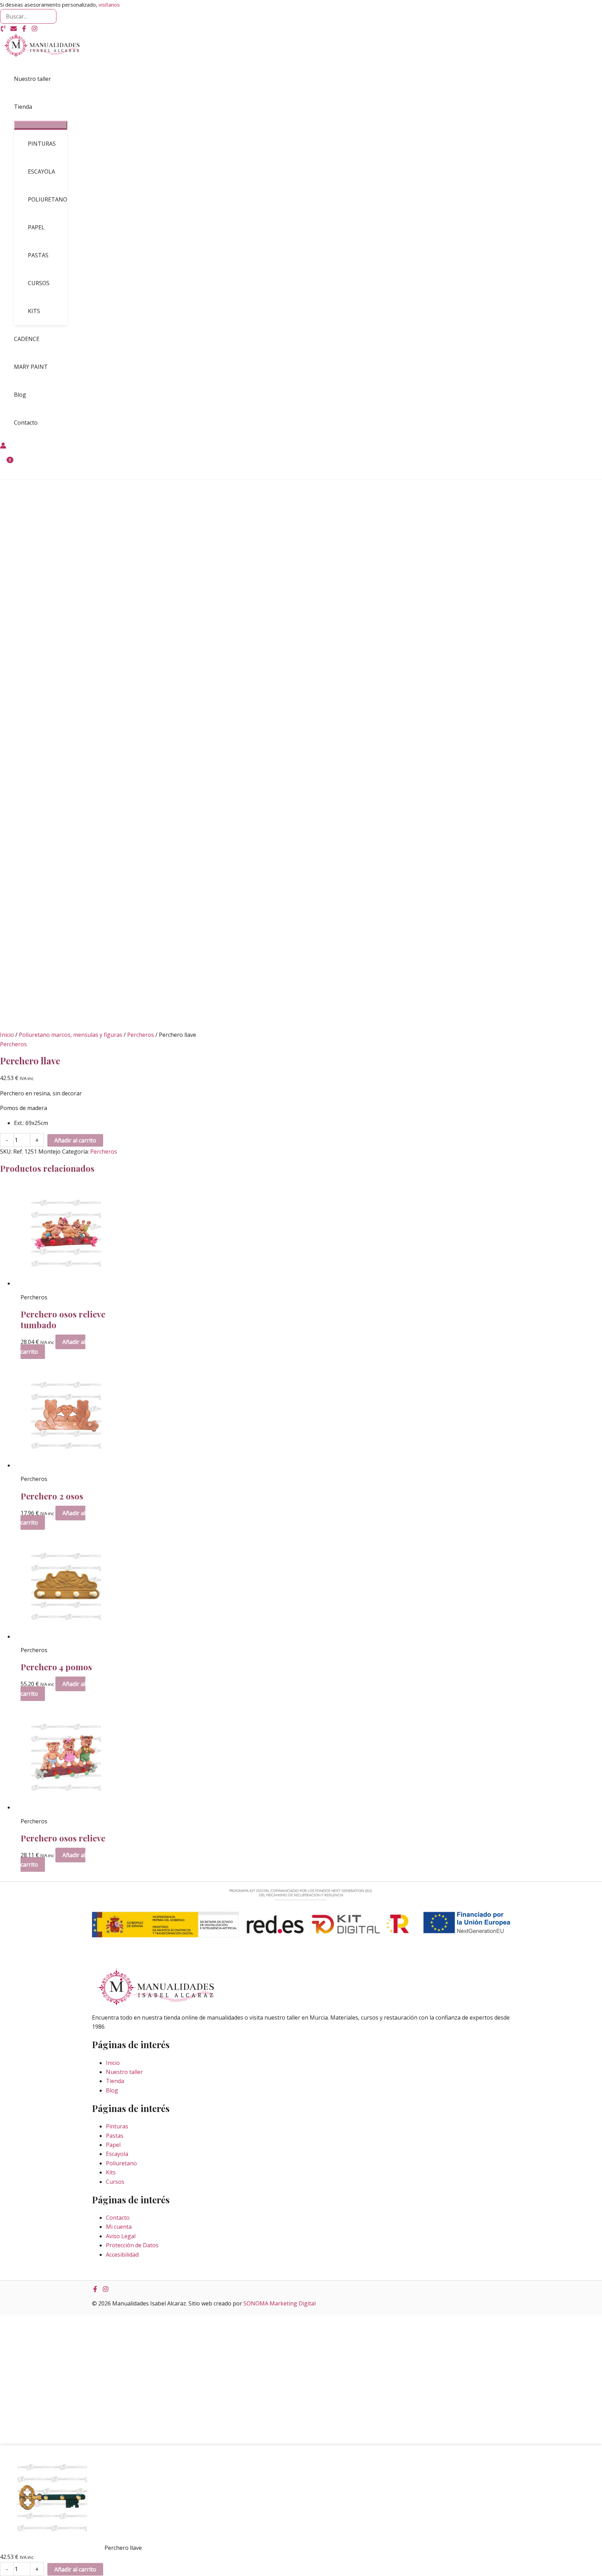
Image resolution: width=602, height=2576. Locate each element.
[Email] (14, 30)
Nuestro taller (124, 2072)
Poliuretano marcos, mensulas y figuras (71, 1035)
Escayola (117, 2154)
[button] (35, 107)
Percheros (141, 1035)
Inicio (7, 1035)
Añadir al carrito (75, 1140)
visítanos (109, 5)
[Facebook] (24, 30)
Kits (111, 2172)
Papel (113, 2145)
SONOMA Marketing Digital (280, 2303)
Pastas (115, 2136)
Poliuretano (121, 2163)
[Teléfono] (3, 30)
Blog (112, 2090)
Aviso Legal (121, 2236)
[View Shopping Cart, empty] (6, 465)
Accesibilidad (122, 2255)
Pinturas (117, 2126)
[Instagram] (34, 30)
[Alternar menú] (41, 125)
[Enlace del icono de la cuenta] (3, 447)
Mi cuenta (119, 2227)
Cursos (115, 2182)
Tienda (115, 2081)
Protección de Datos (132, 2245)
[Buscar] (51, 16)
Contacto (118, 2218)
